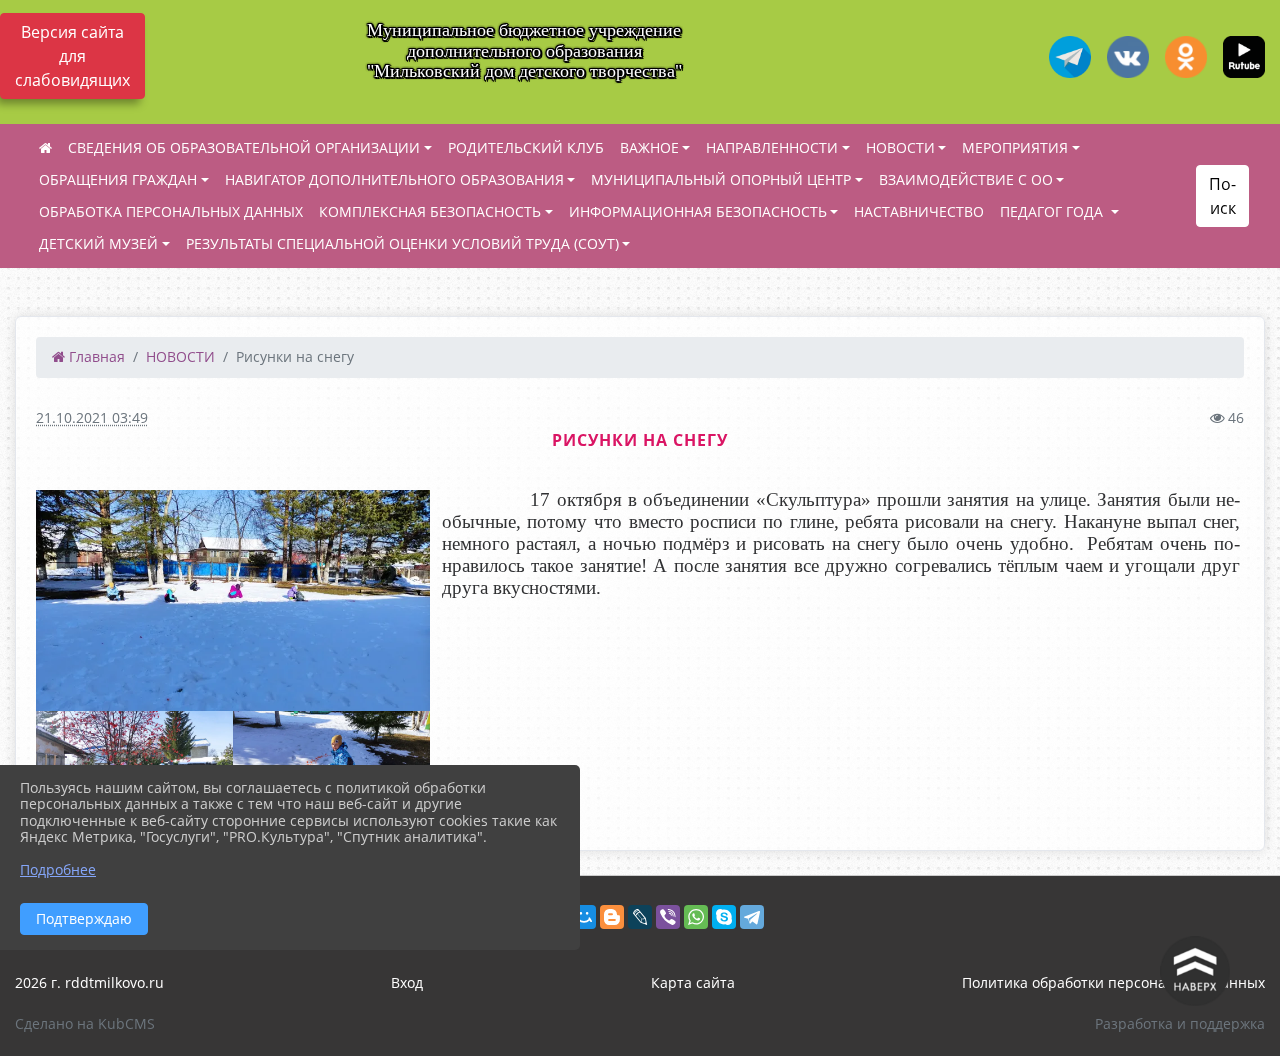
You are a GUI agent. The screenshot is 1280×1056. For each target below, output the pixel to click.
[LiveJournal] (640, 917)
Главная (95, 356)
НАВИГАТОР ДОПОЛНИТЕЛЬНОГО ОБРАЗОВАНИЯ (394, 179)
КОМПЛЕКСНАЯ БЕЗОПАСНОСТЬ (430, 211)
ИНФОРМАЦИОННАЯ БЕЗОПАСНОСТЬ (698, 211)
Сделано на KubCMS (85, 1023)
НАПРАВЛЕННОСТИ (772, 147)
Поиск (1222, 196)
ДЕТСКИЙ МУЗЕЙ (98, 243)
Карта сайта (693, 982)
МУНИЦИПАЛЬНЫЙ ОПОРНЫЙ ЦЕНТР (721, 179)
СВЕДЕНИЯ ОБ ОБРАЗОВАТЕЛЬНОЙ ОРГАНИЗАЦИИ (244, 147)
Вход (407, 982)
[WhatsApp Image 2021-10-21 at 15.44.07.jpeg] (233, 601)
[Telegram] (752, 917)
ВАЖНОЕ (649, 147)
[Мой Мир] (584, 917)
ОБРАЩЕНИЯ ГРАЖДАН (118, 179)
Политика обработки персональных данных (1113, 982)
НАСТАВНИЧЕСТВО (919, 211)
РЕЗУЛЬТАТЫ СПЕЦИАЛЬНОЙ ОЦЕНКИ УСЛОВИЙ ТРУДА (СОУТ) (402, 243)
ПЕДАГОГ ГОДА (1053, 211)
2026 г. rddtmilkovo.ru (89, 982)
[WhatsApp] (696, 917)
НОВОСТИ (900, 147)
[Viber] (668, 917)
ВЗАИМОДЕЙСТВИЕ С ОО (966, 179)
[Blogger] (612, 917)
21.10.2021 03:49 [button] (92, 417)
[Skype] (724, 917)
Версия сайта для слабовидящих (72, 56)
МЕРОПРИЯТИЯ (1015, 147)
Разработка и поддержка (1180, 1023)
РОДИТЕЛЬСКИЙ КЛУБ (526, 147)
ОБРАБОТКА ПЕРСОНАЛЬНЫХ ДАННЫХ (171, 211)
